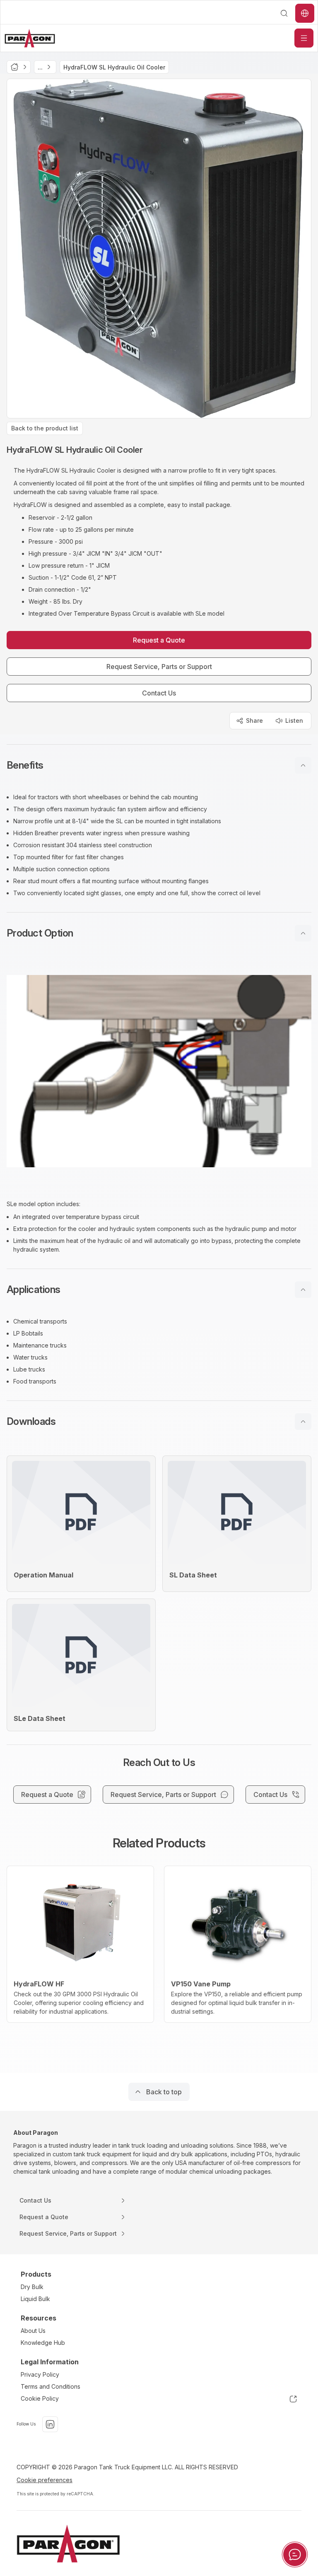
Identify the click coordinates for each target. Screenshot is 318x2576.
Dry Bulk (32, 2287)
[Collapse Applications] (303, 1290)
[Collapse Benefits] (303, 765)
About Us (33, 2331)
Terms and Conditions (51, 2386)
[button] (159, 765)
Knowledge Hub (43, 2343)
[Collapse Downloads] (303, 1422)
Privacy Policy (40, 2374)
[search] (284, 13)
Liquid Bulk (35, 2299)
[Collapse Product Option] (303, 933)
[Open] (304, 38)
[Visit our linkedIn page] (50, 2424)
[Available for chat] (295, 2554)
